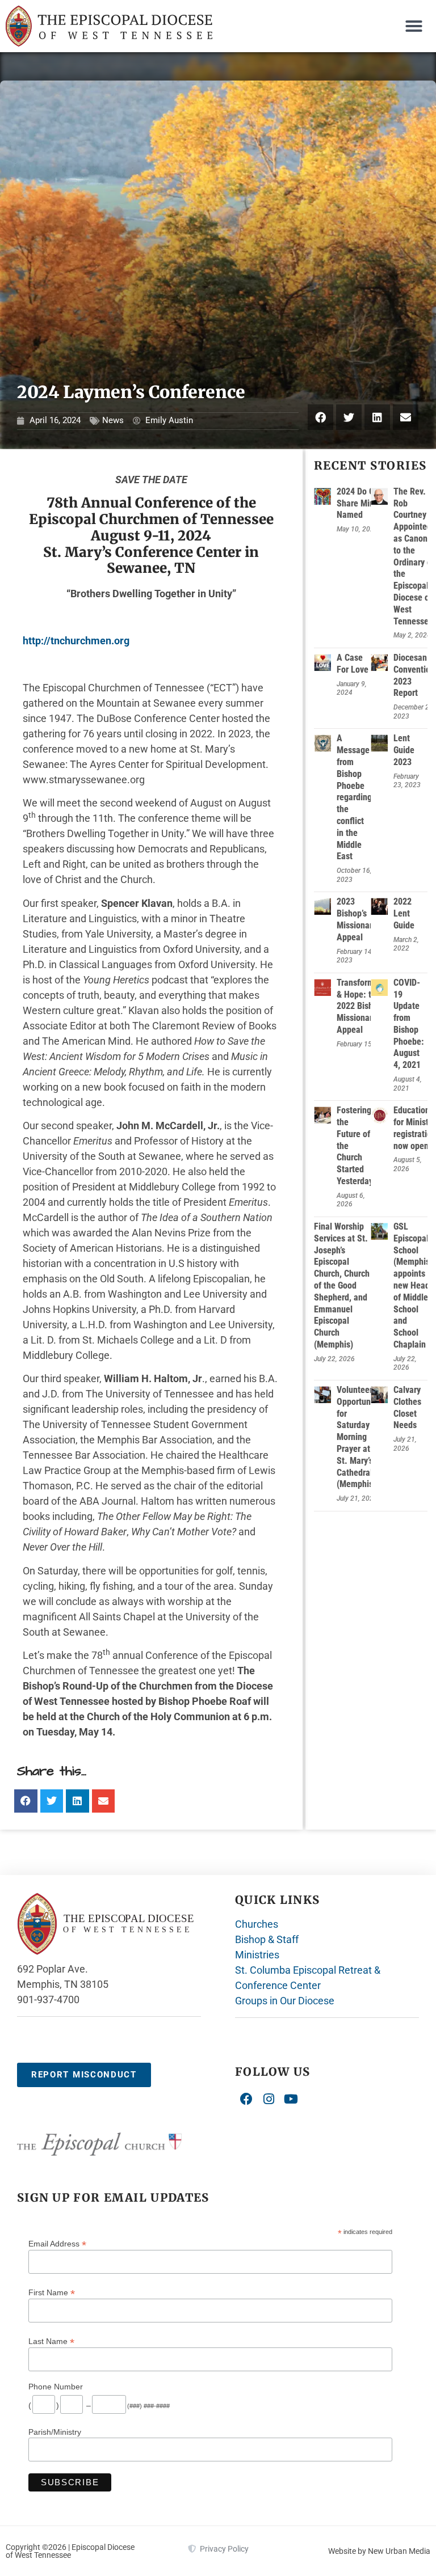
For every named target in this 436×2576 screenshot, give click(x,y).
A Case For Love (353, 664)
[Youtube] (291, 2100)
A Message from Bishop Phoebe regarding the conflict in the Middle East (354, 797)
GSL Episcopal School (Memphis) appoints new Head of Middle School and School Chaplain (413, 1285)
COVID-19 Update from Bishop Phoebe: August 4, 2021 (409, 1024)
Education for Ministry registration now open (415, 1128)
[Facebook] (246, 2100)
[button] (414, 26)
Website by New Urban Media (379, 2551)
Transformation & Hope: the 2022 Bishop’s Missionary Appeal (365, 1006)
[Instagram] (269, 2100)
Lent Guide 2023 (404, 750)
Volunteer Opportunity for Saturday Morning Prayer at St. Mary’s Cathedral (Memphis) (358, 1437)
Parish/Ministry (55, 2432)
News (113, 420)
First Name (52, 2292)
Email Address (57, 2243)
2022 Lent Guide (404, 913)
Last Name (51, 2341)
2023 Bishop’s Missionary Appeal (357, 919)
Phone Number (56, 2387)
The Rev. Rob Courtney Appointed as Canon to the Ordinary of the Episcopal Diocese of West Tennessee (414, 556)
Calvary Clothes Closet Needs (407, 1407)
